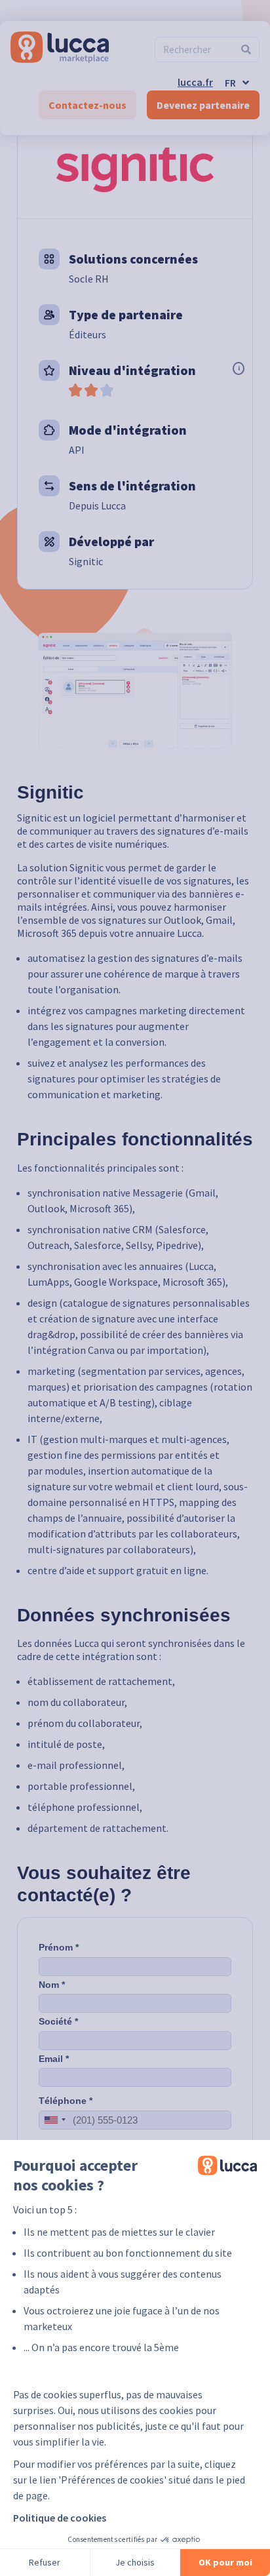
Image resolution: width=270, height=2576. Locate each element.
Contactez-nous (87, 105)
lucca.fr (195, 82)
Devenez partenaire (203, 105)
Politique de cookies (60, 2518)
